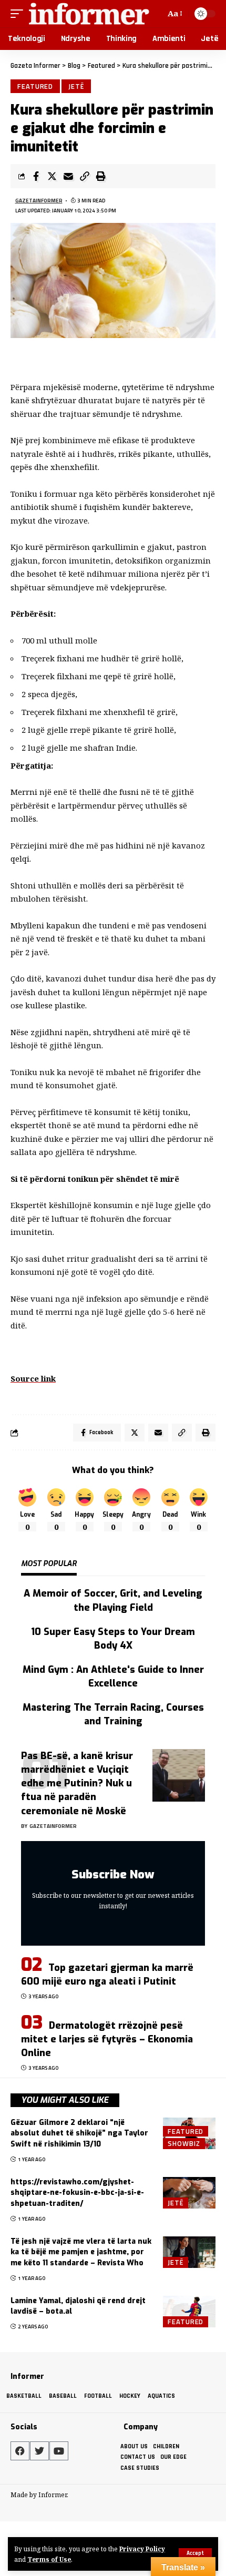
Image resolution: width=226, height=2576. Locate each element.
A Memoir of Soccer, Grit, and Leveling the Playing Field (113, 1600)
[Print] (101, 176)
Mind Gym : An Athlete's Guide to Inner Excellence (113, 1677)
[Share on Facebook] (36, 176)
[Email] (68, 176)
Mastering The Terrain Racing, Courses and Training (113, 1714)
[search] (156, 13)
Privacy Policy (142, 2549)
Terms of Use (49, 2559)
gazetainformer (39, 201)
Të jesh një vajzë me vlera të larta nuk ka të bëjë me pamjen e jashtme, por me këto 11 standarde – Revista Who (81, 2252)
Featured (35, 86)
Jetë (76, 86)
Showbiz (184, 2143)
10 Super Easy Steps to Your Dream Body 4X (113, 1639)
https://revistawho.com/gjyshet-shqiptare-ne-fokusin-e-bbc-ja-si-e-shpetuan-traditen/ (77, 2193)
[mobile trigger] (19, 13)
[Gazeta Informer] (89, 13)
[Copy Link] (85, 176)
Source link (33, 1378)
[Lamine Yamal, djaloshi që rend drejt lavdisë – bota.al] (189, 2312)
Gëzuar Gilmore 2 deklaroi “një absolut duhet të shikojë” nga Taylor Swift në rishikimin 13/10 (79, 2133)
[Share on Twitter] (52, 176)
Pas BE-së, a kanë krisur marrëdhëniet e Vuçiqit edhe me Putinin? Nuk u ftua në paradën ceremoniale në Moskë (77, 1783)
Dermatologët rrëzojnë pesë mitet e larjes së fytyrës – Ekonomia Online (107, 2039)
